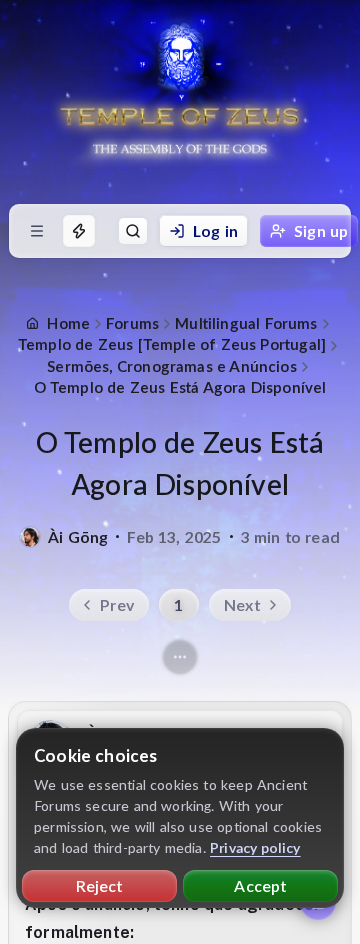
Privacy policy (255, 847)
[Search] (133, 231)
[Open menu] (37, 231)
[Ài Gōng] (30, 537)
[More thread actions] (180, 657)
